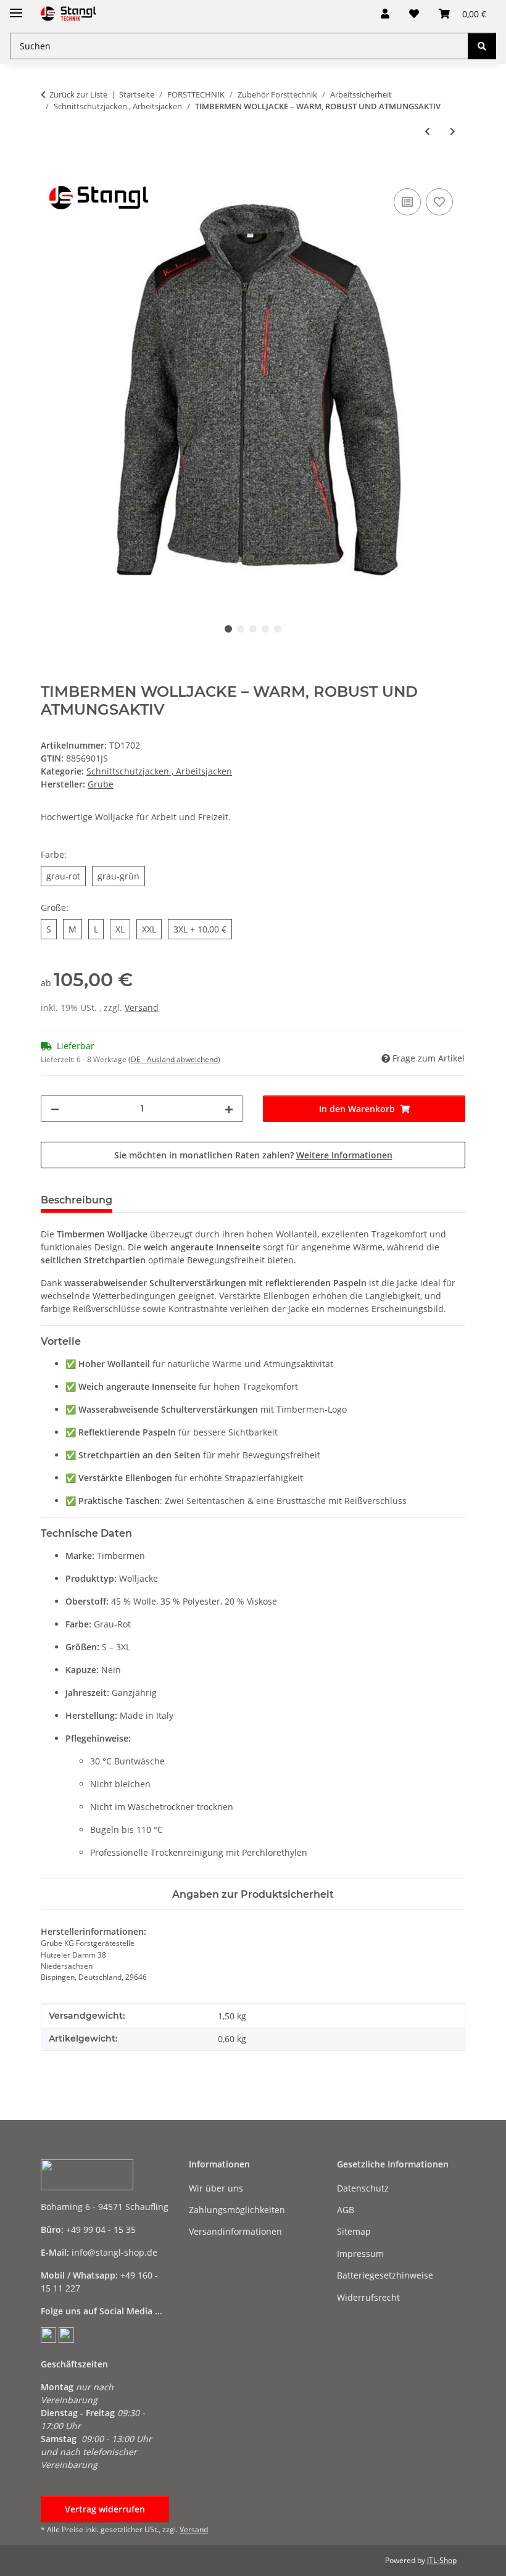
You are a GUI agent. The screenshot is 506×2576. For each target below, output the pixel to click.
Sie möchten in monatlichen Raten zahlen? (253, 1155)
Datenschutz (363, 2188)
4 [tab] (265, 629)
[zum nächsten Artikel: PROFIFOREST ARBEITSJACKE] (453, 131)
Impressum (360, 2254)
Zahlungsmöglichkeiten (237, 2210)
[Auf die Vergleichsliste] (407, 202)
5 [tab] (278, 629)
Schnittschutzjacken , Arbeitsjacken (159, 771)
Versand (142, 1008)
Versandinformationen (235, 2231)
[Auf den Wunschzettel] (439, 202)
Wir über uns (216, 2188)
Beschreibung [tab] (77, 1200)
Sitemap (354, 2231)
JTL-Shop (442, 2560)
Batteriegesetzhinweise (385, 2275)
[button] (385, 14)
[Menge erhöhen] (229, 1109)
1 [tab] (228, 629)
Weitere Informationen (344, 1155)
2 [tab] (241, 629)
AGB (346, 2210)
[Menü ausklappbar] (16, 8)
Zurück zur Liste (78, 94)
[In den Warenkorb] (51, 172)
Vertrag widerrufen (105, 2509)
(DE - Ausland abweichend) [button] (174, 1059)
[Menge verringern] (55, 1109)
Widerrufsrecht (368, 2297)
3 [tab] (253, 629)
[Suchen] (482, 46)
